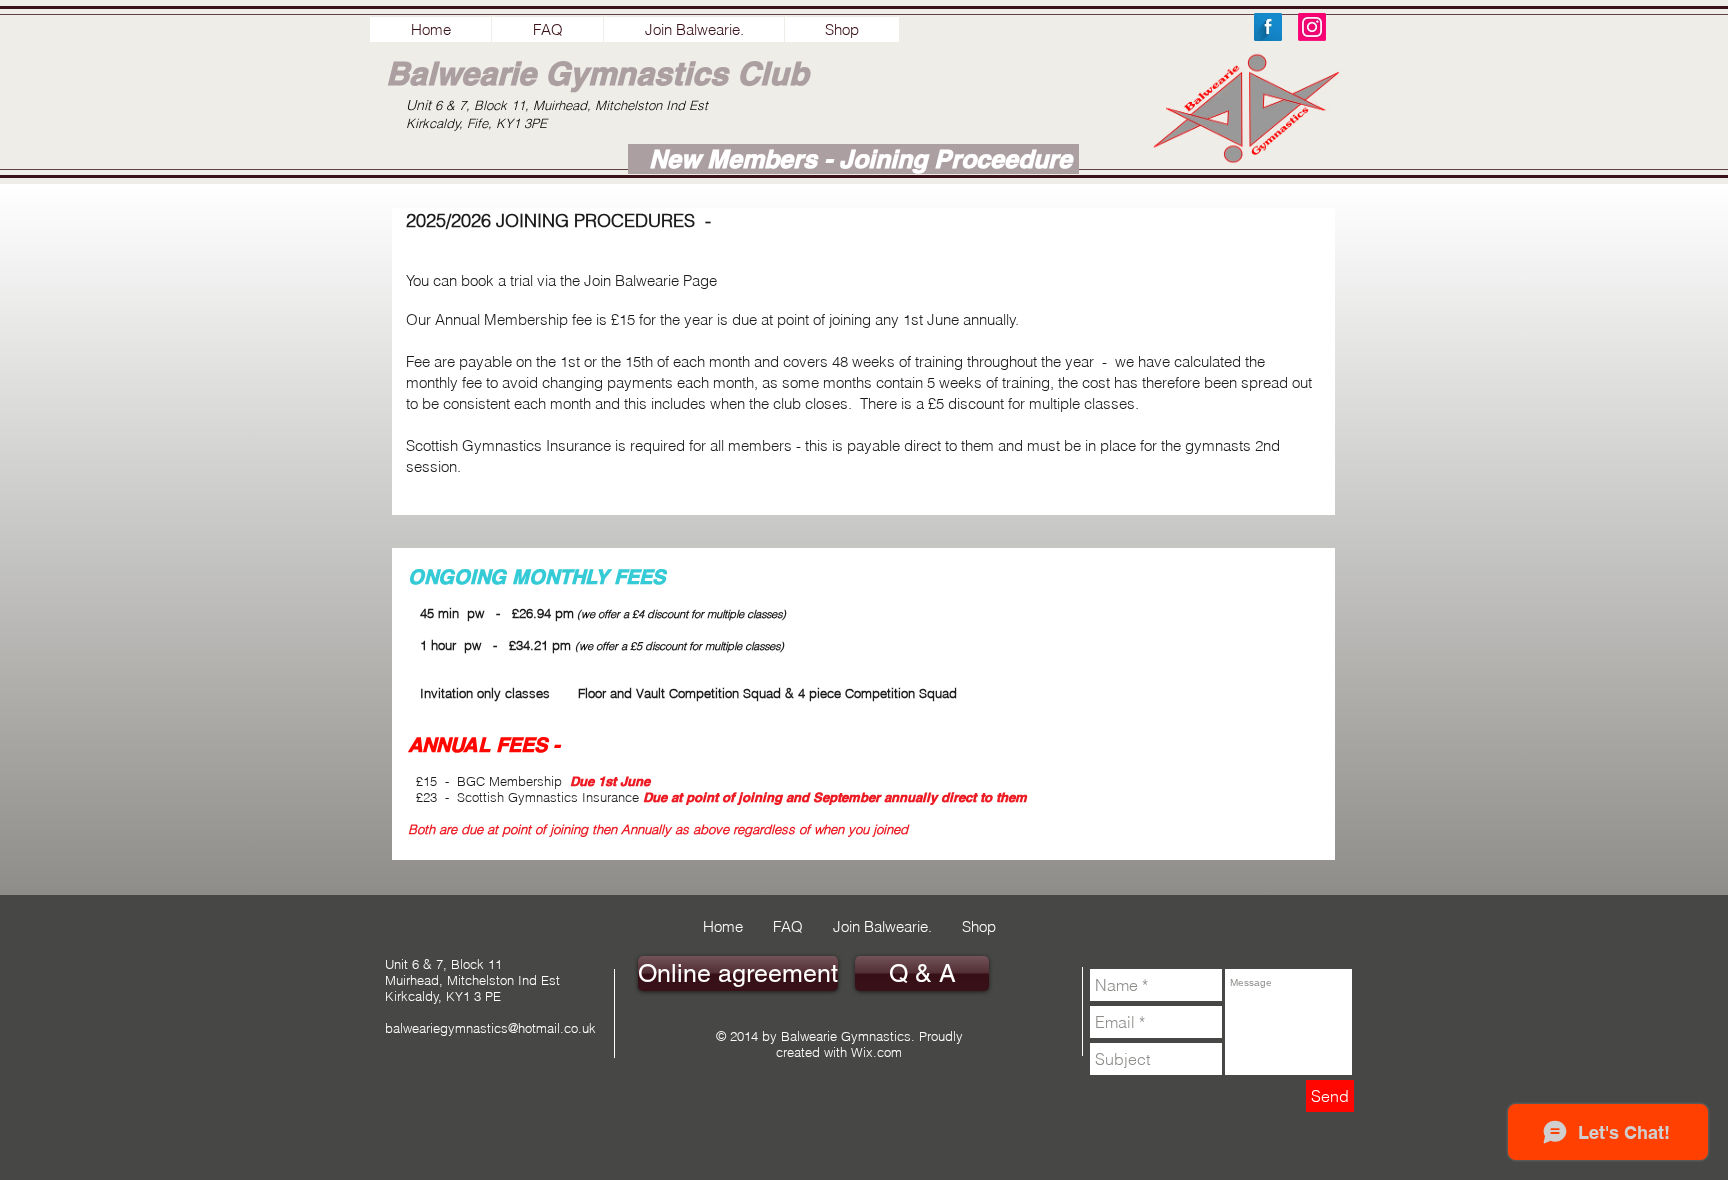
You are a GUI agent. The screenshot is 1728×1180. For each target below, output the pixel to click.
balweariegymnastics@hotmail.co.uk (490, 1028)
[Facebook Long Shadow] (1268, 27)
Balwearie (461, 73)
